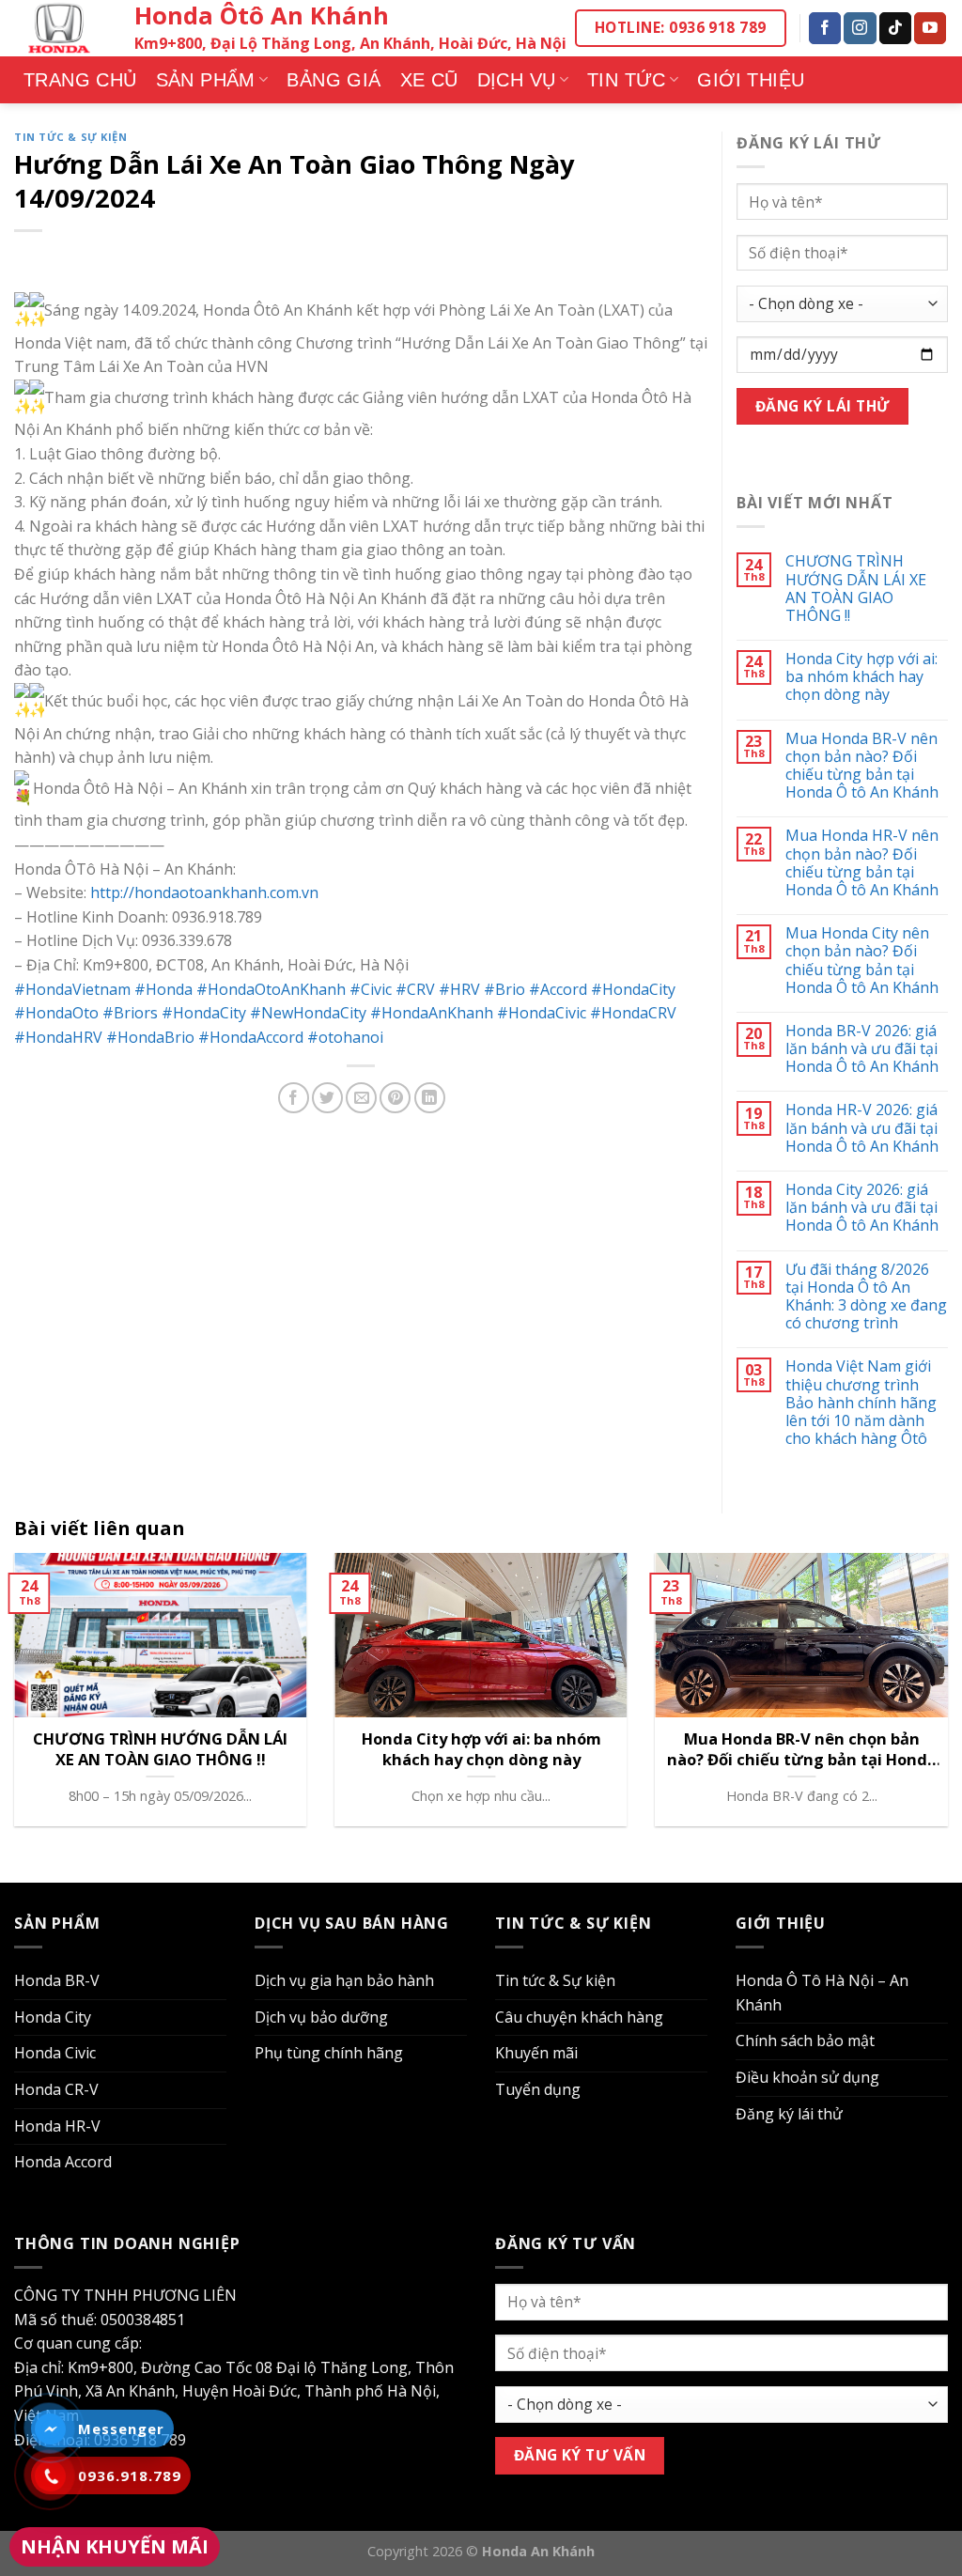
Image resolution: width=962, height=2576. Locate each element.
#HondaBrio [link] (150, 1037)
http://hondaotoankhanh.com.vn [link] (204, 892)
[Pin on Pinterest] (395, 1098)
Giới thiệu (751, 80)
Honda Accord (63, 2162)
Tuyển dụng (538, 2089)
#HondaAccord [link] (251, 1037)
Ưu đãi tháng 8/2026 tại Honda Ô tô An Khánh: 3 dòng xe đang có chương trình (866, 1297)
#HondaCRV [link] (633, 1013)
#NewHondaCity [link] (308, 1013)
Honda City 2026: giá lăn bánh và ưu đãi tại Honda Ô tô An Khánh (862, 1208)
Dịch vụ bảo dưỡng (321, 2017)
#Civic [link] (371, 989)
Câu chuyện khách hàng (579, 2017)
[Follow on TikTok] (895, 28)
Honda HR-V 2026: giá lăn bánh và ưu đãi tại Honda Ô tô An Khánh (862, 1128)
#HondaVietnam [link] (72, 989)
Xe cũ (429, 80)
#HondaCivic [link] (542, 1013)
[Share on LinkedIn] (430, 1098)
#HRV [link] (459, 989)
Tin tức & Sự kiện (71, 137)
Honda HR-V (57, 2126)
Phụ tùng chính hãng (329, 2053)
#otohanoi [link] (345, 1037)
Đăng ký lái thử (789, 2114)
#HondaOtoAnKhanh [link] (271, 989)
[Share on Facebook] (294, 1098)
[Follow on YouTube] (930, 28)
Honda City (53, 2017)
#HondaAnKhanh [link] (432, 1013)
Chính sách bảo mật (805, 2041)
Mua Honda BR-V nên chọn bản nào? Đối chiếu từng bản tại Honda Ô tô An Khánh (862, 766)
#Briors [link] (130, 1013)
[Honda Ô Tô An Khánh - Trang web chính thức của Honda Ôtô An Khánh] (60, 28)
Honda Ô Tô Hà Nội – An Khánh (822, 1993)
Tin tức (627, 80)
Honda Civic (55, 2053)
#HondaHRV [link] (58, 1037)
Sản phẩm (206, 80)
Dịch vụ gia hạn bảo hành (344, 1980)
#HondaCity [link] (633, 989)
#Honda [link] (163, 989)
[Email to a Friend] (361, 1098)
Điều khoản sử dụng (807, 2077)
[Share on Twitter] (327, 1098)
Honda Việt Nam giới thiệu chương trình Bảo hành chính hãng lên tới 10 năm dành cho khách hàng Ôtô (861, 1403)
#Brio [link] (504, 989)
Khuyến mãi (536, 2053)
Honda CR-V (56, 2089)
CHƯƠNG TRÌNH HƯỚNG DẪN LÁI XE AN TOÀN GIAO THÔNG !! (856, 589)
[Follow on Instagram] (860, 28)
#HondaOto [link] (56, 1013)
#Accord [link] (558, 989)
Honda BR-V (57, 1980)
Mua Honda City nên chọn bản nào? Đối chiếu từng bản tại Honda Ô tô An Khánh (862, 961)
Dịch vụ (517, 80)
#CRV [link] (415, 989)
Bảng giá (334, 80)
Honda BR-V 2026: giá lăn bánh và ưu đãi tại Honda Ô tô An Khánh (862, 1049)
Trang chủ (80, 80)
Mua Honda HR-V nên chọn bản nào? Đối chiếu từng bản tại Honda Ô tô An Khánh (862, 863)
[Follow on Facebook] (825, 28)
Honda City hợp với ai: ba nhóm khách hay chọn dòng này (861, 677)
